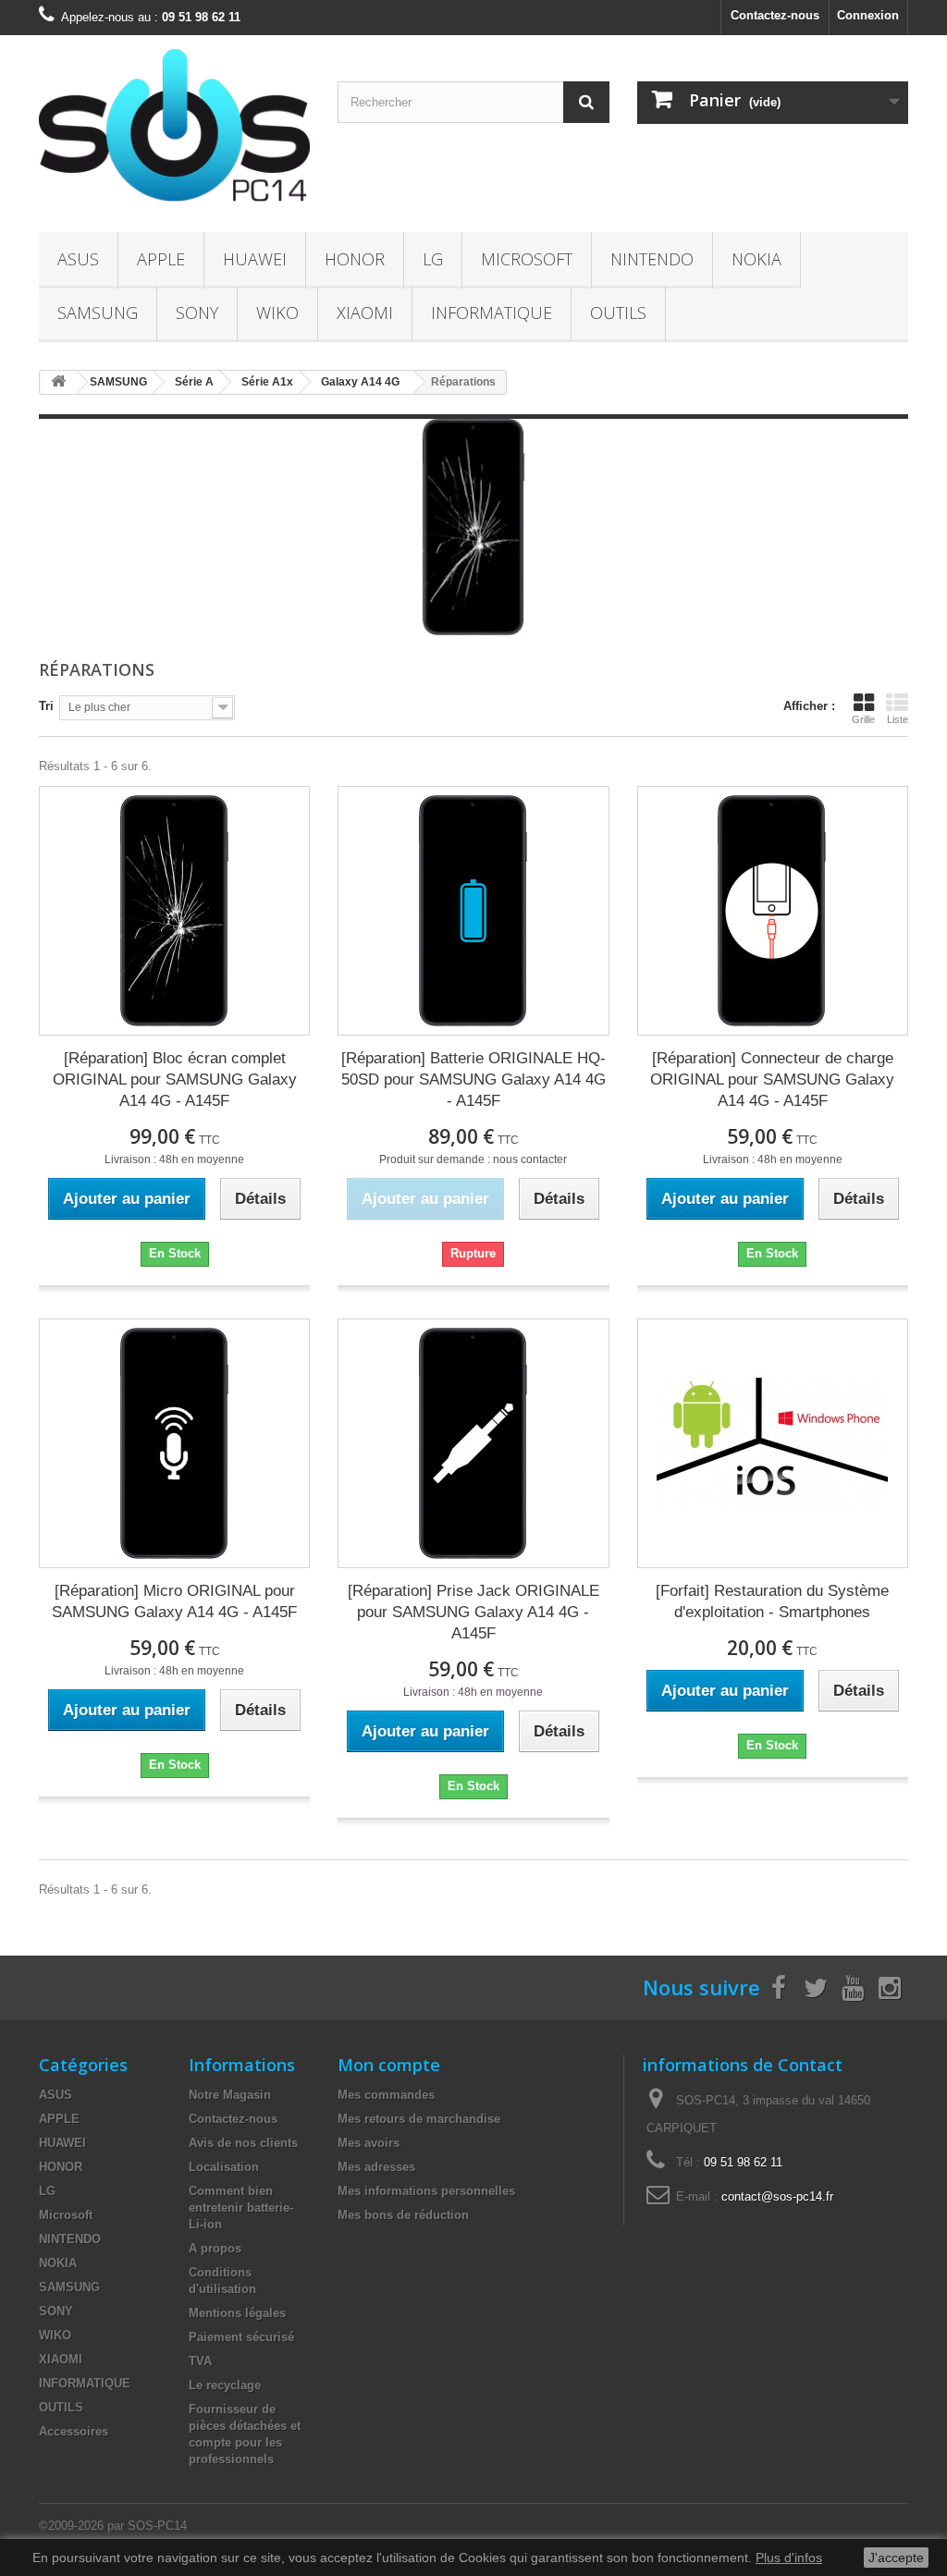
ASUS (78, 259)
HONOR (355, 259)
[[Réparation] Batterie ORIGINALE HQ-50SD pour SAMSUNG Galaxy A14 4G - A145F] (473, 911)
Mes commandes (386, 2095)
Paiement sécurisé (241, 2337)
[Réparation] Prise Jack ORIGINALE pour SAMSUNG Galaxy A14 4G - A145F (473, 1612)
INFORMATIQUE (492, 313)
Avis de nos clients (243, 2143)
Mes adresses (376, 2167)
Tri (46, 706)
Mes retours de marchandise (419, 2119)
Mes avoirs (369, 2143)
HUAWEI (255, 259)
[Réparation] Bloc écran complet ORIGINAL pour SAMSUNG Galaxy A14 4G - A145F (175, 1079)
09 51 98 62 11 (743, 2162)
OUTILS (618, 313)
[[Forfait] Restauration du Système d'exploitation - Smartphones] (773, 1443)
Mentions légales (237, 2313)
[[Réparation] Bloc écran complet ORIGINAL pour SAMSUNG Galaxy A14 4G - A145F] (174, 911)
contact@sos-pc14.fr (777, 2196)
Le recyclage (225, 2385)
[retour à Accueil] (58, 382)
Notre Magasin (230, 2095)
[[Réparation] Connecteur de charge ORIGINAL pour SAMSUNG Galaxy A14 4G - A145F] (773, 911)
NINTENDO (652, 259)
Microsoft (527, 259)
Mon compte (389, 2065)
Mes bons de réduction (403, 2215)
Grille (863, 719)
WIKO (277, 313)
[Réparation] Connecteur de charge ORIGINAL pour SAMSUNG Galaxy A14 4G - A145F (772, 1079)
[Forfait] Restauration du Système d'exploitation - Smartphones (772, 1601)
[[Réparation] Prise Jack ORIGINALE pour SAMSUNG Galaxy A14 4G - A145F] (473, 1443)
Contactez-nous (775, 15)
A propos (215, 2248)
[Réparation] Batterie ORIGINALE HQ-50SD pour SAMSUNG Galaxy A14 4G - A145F (473, 1079)
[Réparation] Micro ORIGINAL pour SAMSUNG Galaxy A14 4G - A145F (174, 1601)
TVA (200, 2361)
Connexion (868, 15)
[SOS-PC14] (174, 129)
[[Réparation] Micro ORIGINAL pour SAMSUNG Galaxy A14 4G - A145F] (174, 1443)
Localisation (224, 2167)
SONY (197, 313)
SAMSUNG (98, 313)
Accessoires (74, 2431)
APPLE (161, 259)
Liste (898, 719)
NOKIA (756, 259)
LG (433, 259)
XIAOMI (365, 313)
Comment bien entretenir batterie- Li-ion (241, 2208)
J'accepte (896, 2558)
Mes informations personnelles (426, 2191)
